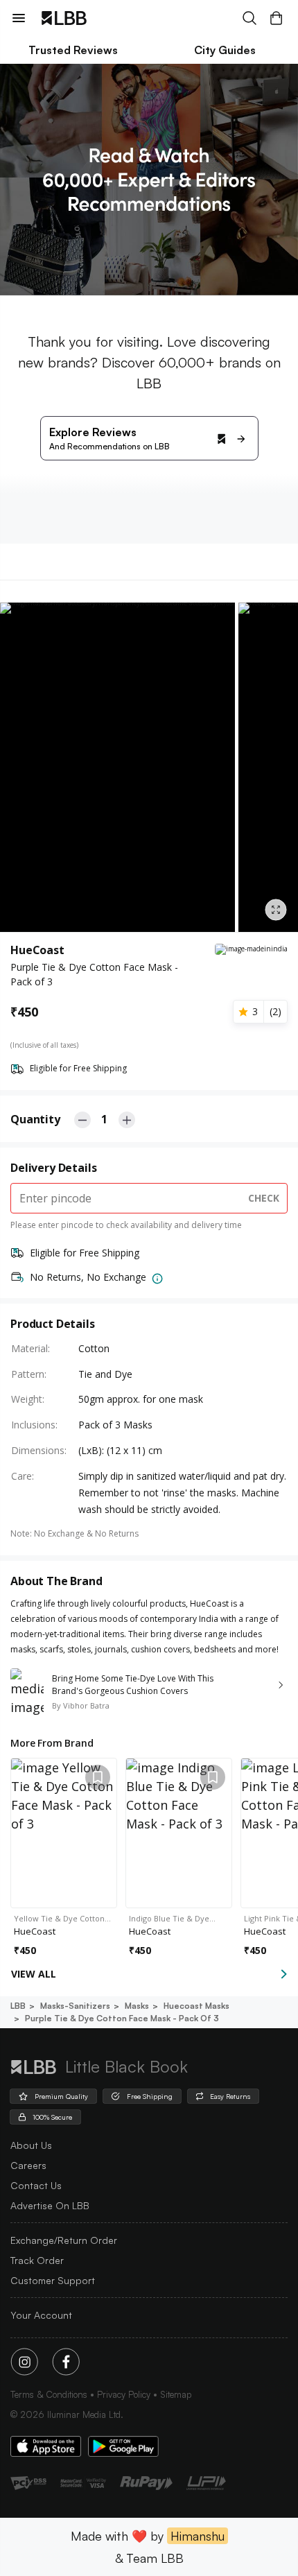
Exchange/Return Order (64, 2240)
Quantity (35, 1119)
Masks (137, 2006)
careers (28, 2165)
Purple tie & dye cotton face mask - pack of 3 (122, 2018)
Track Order (37, 2260)
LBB (18, 2006)
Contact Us (36, 2185)
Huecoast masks (196, 2006)
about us (31, 2145)
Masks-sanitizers (75, 2006)
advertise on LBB (50, 2205)
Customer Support (53, 2280)
